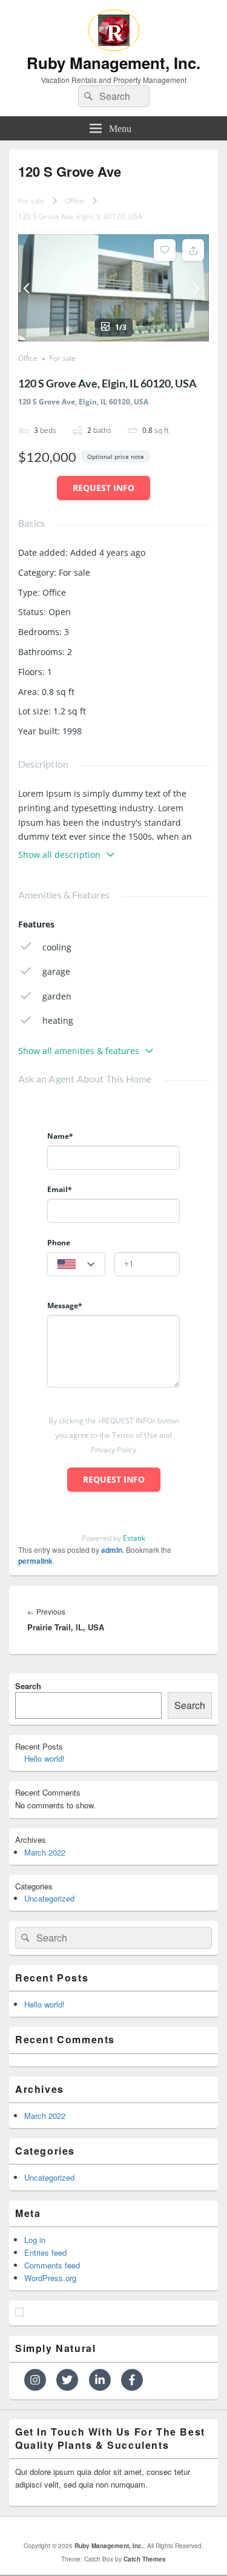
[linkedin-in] (104, 2380)
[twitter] (71, 2380)
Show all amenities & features (79, 1051)
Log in (35, 2240)
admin (112, 1550)
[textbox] (76, 1265)
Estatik (134, 1538)
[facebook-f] (133, 2380)
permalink (35, 1561)
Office (74, 201)
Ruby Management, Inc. (113, 63)
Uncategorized (49, 1898)
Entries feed (45, 2252)
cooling (57, 947)
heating (58, 1020)
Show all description (59, 855)
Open (60, 612)
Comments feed (52, 2265)
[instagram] (39, 2380)
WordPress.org (50, 2278)
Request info (104, 488)
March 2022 (45, 1852)
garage (56, 971)
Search (28, 1686)
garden (57, 996)
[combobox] (76, 1264)
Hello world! (44, 1758)
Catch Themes (145, 2559)
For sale (31, 201)
